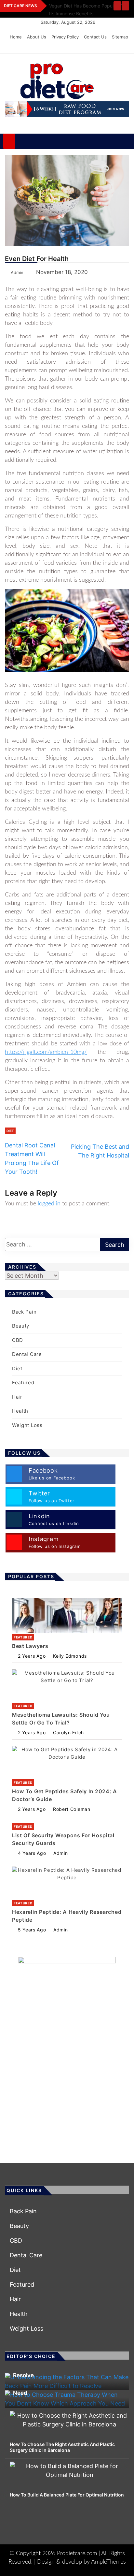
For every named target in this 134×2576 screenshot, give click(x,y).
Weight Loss (27, 1425)
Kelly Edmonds (70, 1656)
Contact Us (95, 37)
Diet (10, 1131)
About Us (37, 37)
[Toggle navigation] (23, 141)
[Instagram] (113, 47)
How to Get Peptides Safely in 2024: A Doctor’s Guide (65, 1795)
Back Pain (24, 1312)
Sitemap (120, 37)
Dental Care (27, 1354)
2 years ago (32, 1656)
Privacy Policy (65, 37)
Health (20, 1411)
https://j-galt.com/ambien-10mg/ (46, 1052)
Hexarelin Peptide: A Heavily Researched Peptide (67, 1916)
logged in (49, 1204)
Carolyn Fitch (68, 1732)
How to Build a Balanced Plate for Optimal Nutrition (67, 2495)
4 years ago (32, 1853)
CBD (18, 1340)
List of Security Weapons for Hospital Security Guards (63, 1839)
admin (60, 1853)
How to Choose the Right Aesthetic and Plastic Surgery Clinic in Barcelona (62, 2447)
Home (16, 37)
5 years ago (32, 1930)
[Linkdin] (122, 47)
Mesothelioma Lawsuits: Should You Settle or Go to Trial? (61, 1719)
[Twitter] (104, 47)
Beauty (21, 1326)
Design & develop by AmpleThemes (81, 2562)
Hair (17, 1397)
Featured (23, 1383)
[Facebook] (94, 47)
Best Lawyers (30, 1646)
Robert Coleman (72, 1809)
